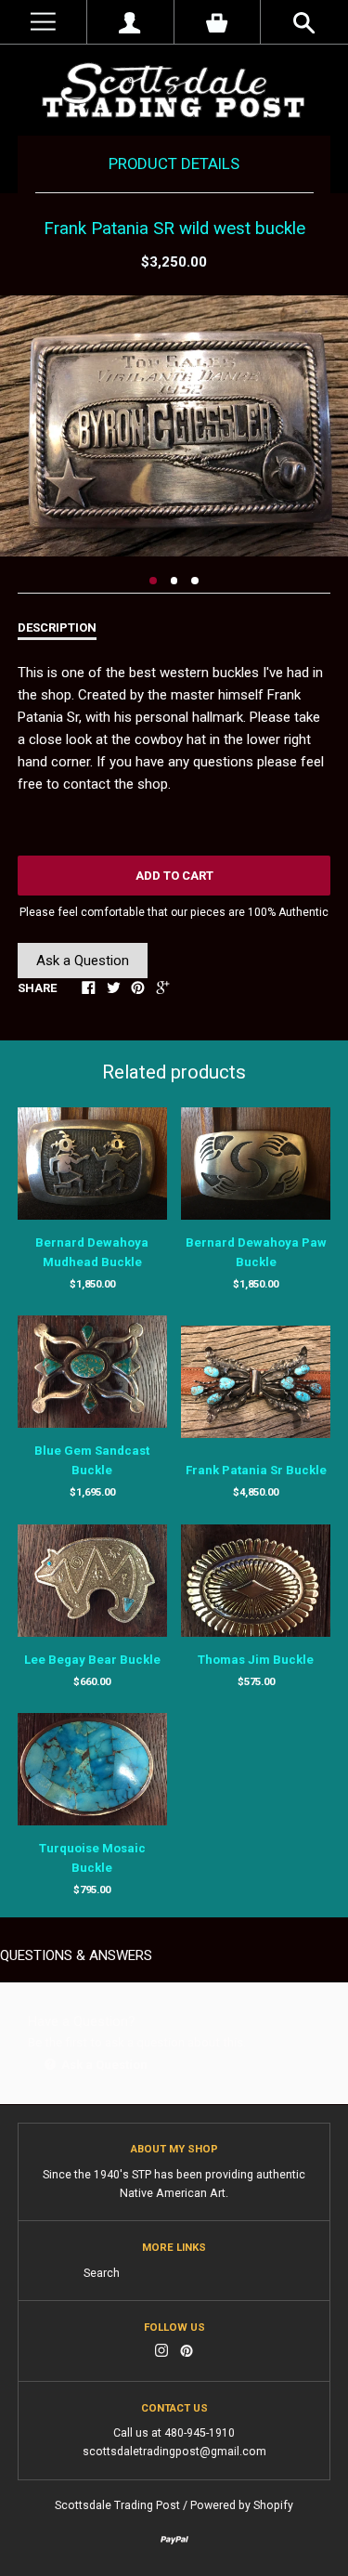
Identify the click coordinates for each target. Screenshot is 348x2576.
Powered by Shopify (242, 2505)
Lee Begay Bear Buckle (92, 1660)
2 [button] (174, 581)
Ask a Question (83, 961)
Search (102, 2273)
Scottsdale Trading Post (117, 2505)
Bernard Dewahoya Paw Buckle (256, 1252)
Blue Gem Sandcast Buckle (92, 1460)
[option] (174, 426)
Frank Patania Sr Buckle (256, 1470)
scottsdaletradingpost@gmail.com (174, 2452)
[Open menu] (43, 22)
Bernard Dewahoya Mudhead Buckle (92, 1252)
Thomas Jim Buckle (256, 1660)
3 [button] (195, 581)
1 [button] (153, 581)
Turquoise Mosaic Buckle (92, 1858)
